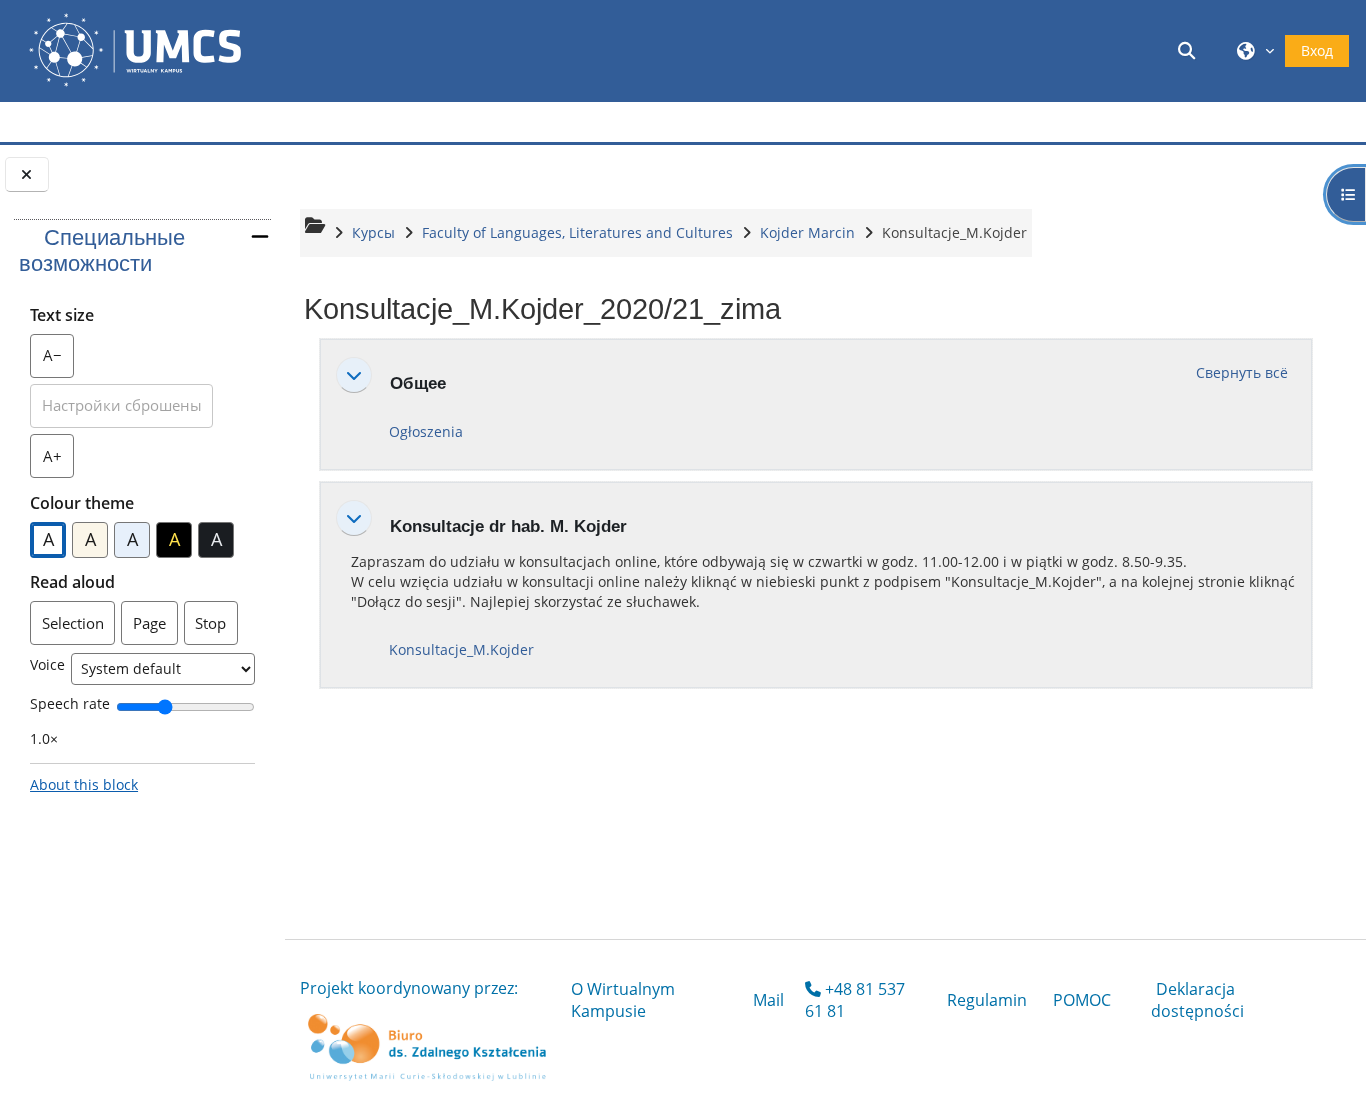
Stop (210, 623)
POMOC (1082, 1000)
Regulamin (987, 1000)
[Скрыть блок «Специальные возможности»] (260, 236)
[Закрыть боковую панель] (27, 174)
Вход (1317, 50)
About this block (84, 784)
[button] (1190, 50)
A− (58, 360)
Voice (47, 664)
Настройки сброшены (122, 405)
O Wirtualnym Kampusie (623, 1000)
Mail (768, 1000)
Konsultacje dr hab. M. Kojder (508, 526)
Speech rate (70, 703)
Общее (418, 383)
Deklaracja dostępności (1197, 1000)
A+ (58, 461)
